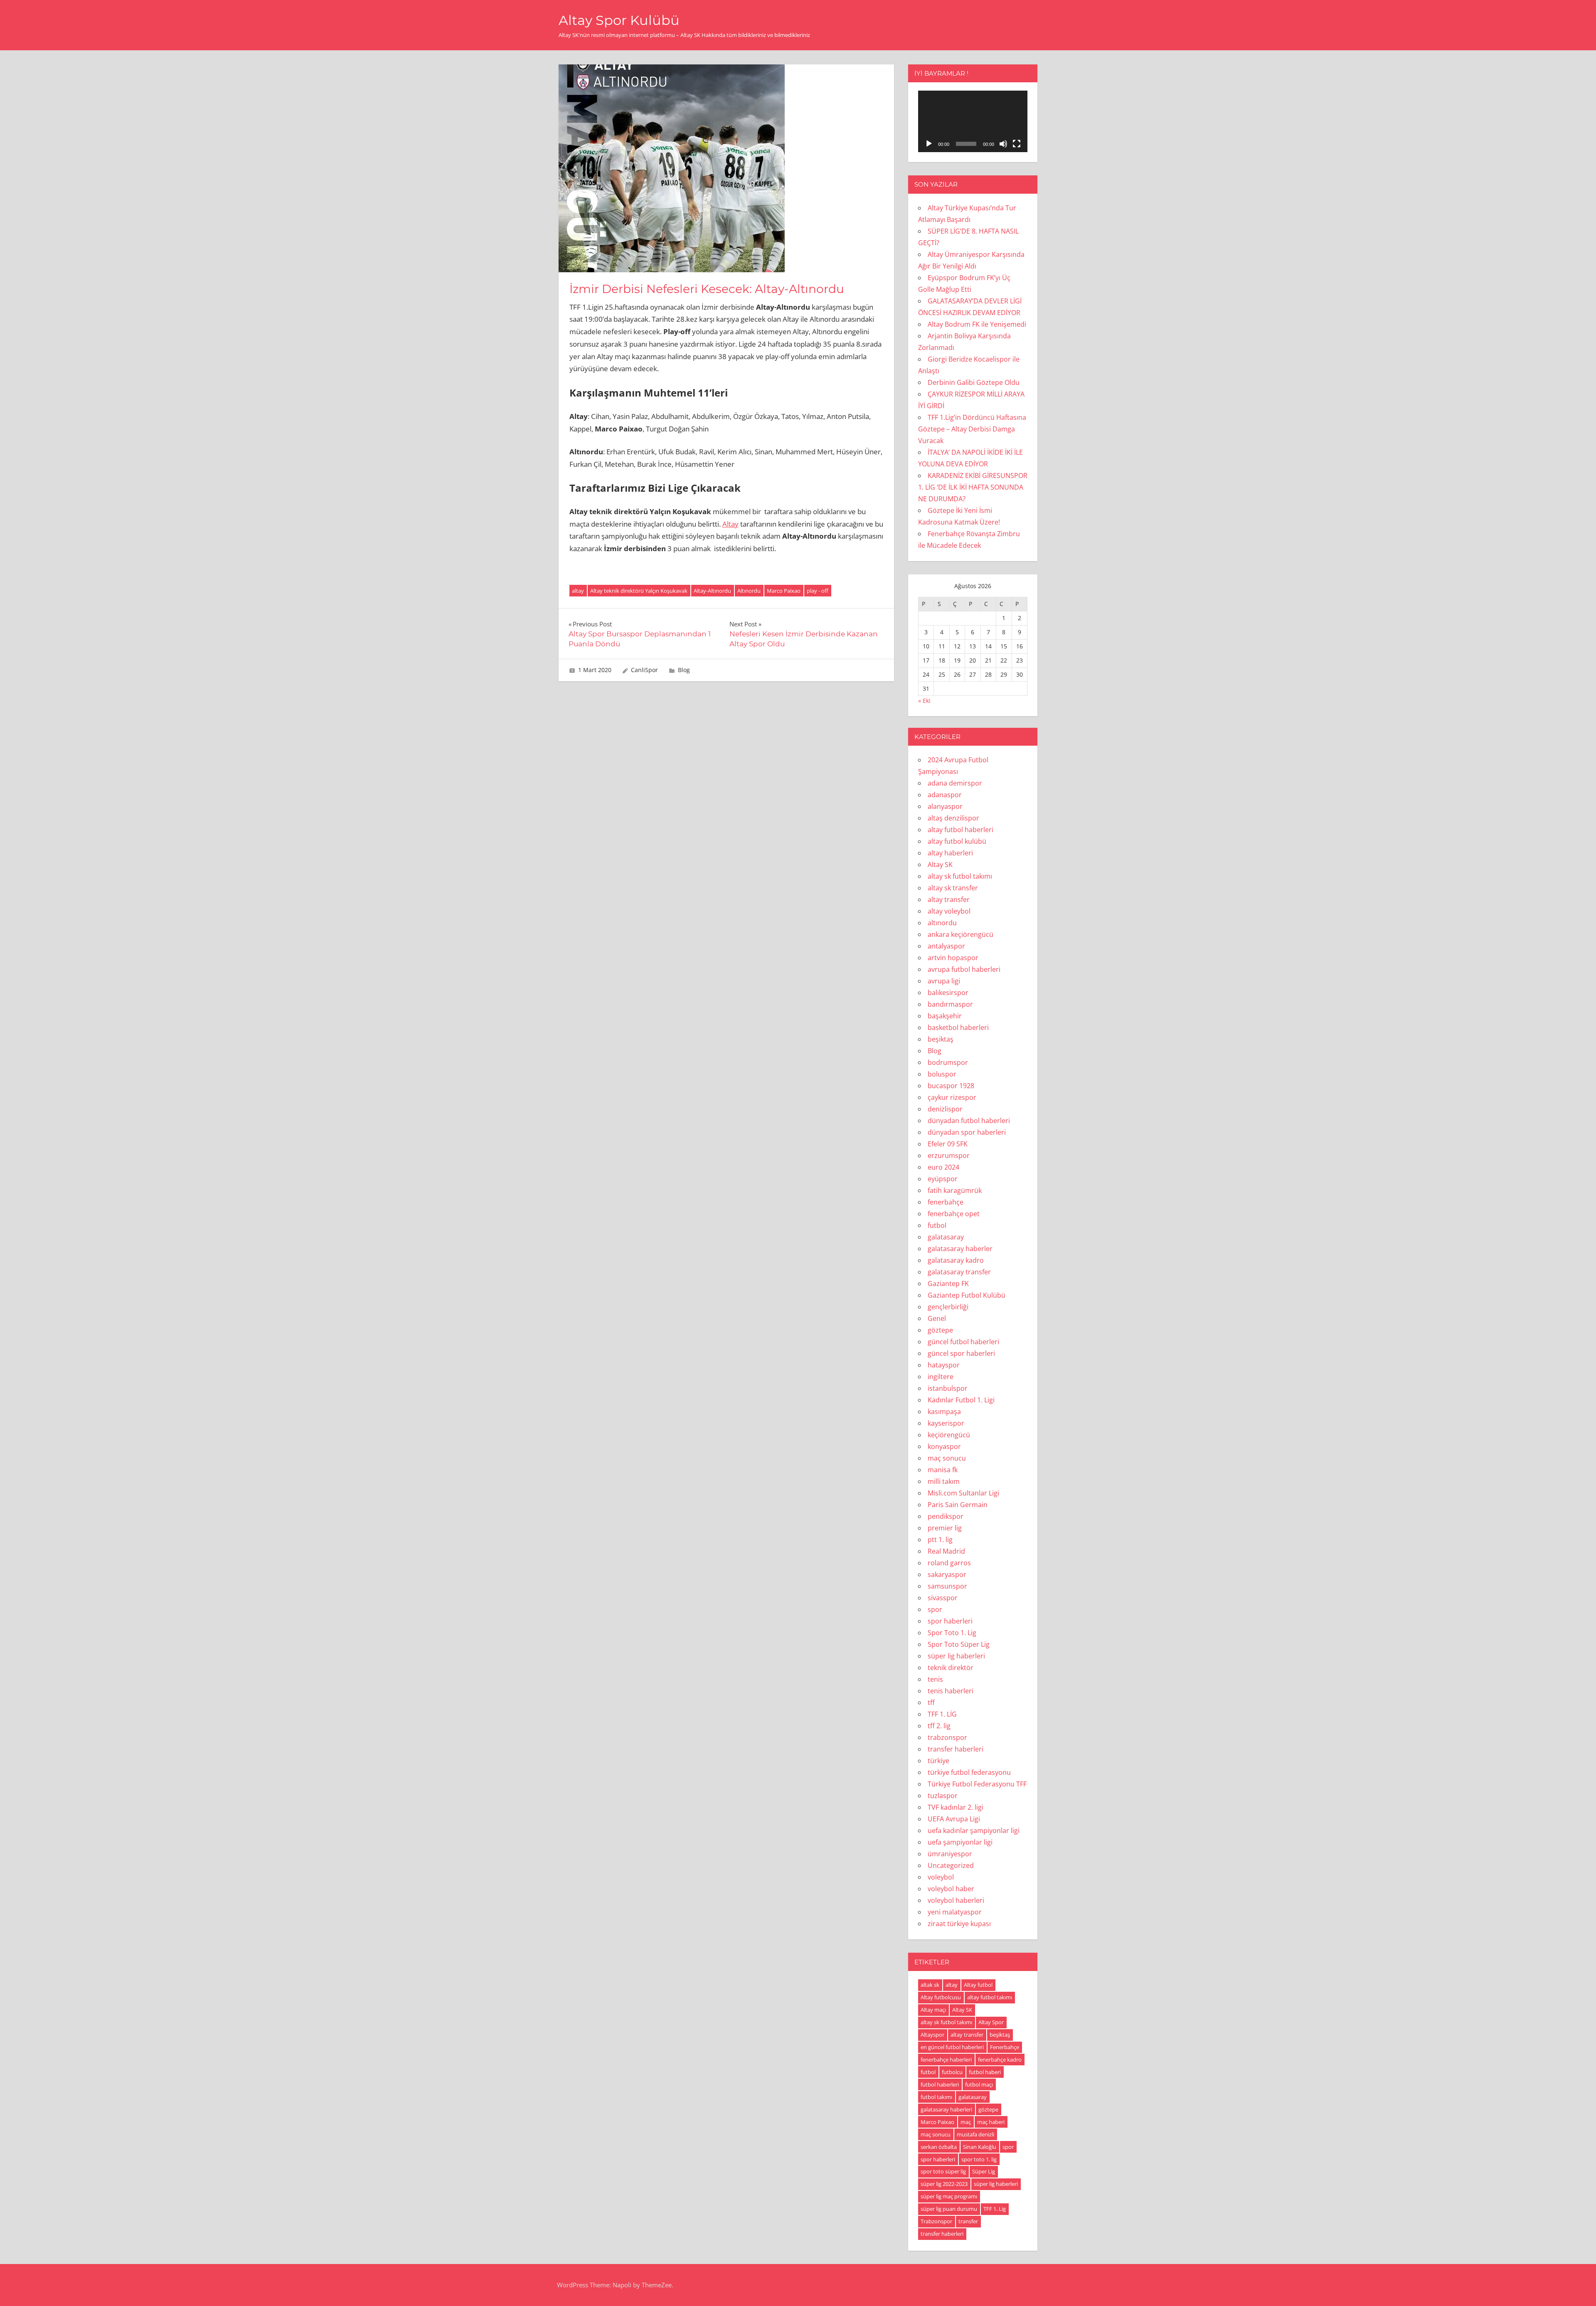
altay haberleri (950, 853)
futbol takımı (936, 2097)
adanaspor (945, 795)
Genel (937, 1318)
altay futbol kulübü (957, 841)
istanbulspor (948, 1388)
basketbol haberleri (958, 1027)
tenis (935, 1679)
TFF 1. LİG (942, 1714)
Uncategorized (951, 1865)
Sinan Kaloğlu (980, 2147)
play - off (818, 591)
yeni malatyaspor (955, 1912)
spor (935, 1609)
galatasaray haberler (960, 1249)
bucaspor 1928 (951, 1086)
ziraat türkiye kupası (959, 1924)
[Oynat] (929, 144)
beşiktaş (941, 1039)
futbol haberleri (940, 2084)
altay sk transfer (953, 888)
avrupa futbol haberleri (964, 969)
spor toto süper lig (943, 2171)
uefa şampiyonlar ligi (960, 1842)
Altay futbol (978, 1985)
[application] (973, 121)
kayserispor (946, 1423)
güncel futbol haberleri (963, 1342)
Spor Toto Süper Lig (959, 1644)
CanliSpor (644, 670)
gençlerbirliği (948, 1307)
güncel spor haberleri (961, 1353)
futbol (937, 1225)
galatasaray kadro (956, 1260)
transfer (968, 2221)
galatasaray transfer (959, 1272)
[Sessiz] (1003, 144)
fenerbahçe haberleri (946, 2060)
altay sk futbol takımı (960, 876)
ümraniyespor (950, 1854)
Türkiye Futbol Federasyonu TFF (977, 1784)
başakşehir (945, 1016)
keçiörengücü (949, 1435)
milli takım (944, 1481)
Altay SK (940, 865)
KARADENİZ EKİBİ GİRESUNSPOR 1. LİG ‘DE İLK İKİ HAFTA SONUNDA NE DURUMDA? (973, 487)
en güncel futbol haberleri (952, 2047)
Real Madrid (946, 1551)
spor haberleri (950, 1621)
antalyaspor (946, 946)
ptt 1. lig (940, 1540)
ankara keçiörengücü (961, 934)
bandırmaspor (950, 1004)
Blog (684, 670)
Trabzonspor (936, 2221)
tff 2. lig (939, 1726)
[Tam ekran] (1017, 144)
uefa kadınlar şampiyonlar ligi (974, 1831)
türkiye (938, 1761)
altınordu (942, 923)
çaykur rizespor (952, 1097)
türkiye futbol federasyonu (969, 1772)
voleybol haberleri (956, 1900)
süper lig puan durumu (949, 2209)
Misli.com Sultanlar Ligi (963, 1493)
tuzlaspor (943, 1796)
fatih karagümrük (955, 1190)
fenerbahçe (946, 1202)
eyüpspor (943, 1179)
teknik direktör (951, 1668)
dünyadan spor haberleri (967, 1132)
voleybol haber (951, 1889)
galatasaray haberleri (946, 2109)
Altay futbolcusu (941, 1997)
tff (931, 1702)
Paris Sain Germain (958, 1505)
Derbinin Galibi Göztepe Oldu (974, 382)
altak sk (930, 1985)
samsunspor (947, 1586)
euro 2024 (943, 1167)
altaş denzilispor (953, 818)
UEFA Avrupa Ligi (954, 1819)
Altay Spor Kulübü (619, 20)
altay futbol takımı (990, 1997)
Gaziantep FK (948, 1284)
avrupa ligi (944, 981)
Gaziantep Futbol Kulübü (967, 1295)
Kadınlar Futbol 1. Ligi (961, 1400)
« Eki (924, 701)
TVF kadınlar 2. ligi (956, 1807)
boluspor (942, 1074)
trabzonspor (947, 1737)
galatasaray (946, 1237)
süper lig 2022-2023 (944, 2184)
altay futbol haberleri (961, 830)
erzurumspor (949, 1155)
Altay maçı (933, 2010)
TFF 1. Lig (995, 2209)
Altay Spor (991, 2022)
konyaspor (944, 1446)
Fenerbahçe (1005, 2047)
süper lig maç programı (949, 2196)
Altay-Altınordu (712, 591)
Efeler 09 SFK (948, 1144)
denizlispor (945, 1109)
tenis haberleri (951, 1691)
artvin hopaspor (953, 958)
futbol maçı (979, 2084)
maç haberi (991, 2122)
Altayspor (932, 2035)
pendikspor (946, 1516)
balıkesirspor (948, 993)
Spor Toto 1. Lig (952, 1633)
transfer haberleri (956, 1749)
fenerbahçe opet (954, 1214)
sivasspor (943, 1598)
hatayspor (944, 1365)
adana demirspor (955, 783)
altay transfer (949, 899)
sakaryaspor (947, 1574)
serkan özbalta (939, 2147)
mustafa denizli (975, 2134)
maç (966, 2122)
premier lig (945, 1528)
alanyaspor (945, 806)
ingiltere (941, 1377)
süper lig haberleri (956, 1656)
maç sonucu (947, 1458)
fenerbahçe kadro (1000, 2060)
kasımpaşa (944, 1412)
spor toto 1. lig (979, 2159)
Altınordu (749, 591)
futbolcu (952, 2072)
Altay (730, 524)
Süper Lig (984, 2171)
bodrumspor (948, 1062)
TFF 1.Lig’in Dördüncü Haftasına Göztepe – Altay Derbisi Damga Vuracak (972, 429)
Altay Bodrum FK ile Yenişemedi (977, 324)
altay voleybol (949, 911)
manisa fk (943, 1470)
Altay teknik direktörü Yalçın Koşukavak (639, 591)
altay (578, 591)
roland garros (949, 1563)
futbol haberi (985, 2072)
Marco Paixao (784, 591)
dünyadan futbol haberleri (969, 1121)
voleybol (941, 1877)
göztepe (940, 1330)
